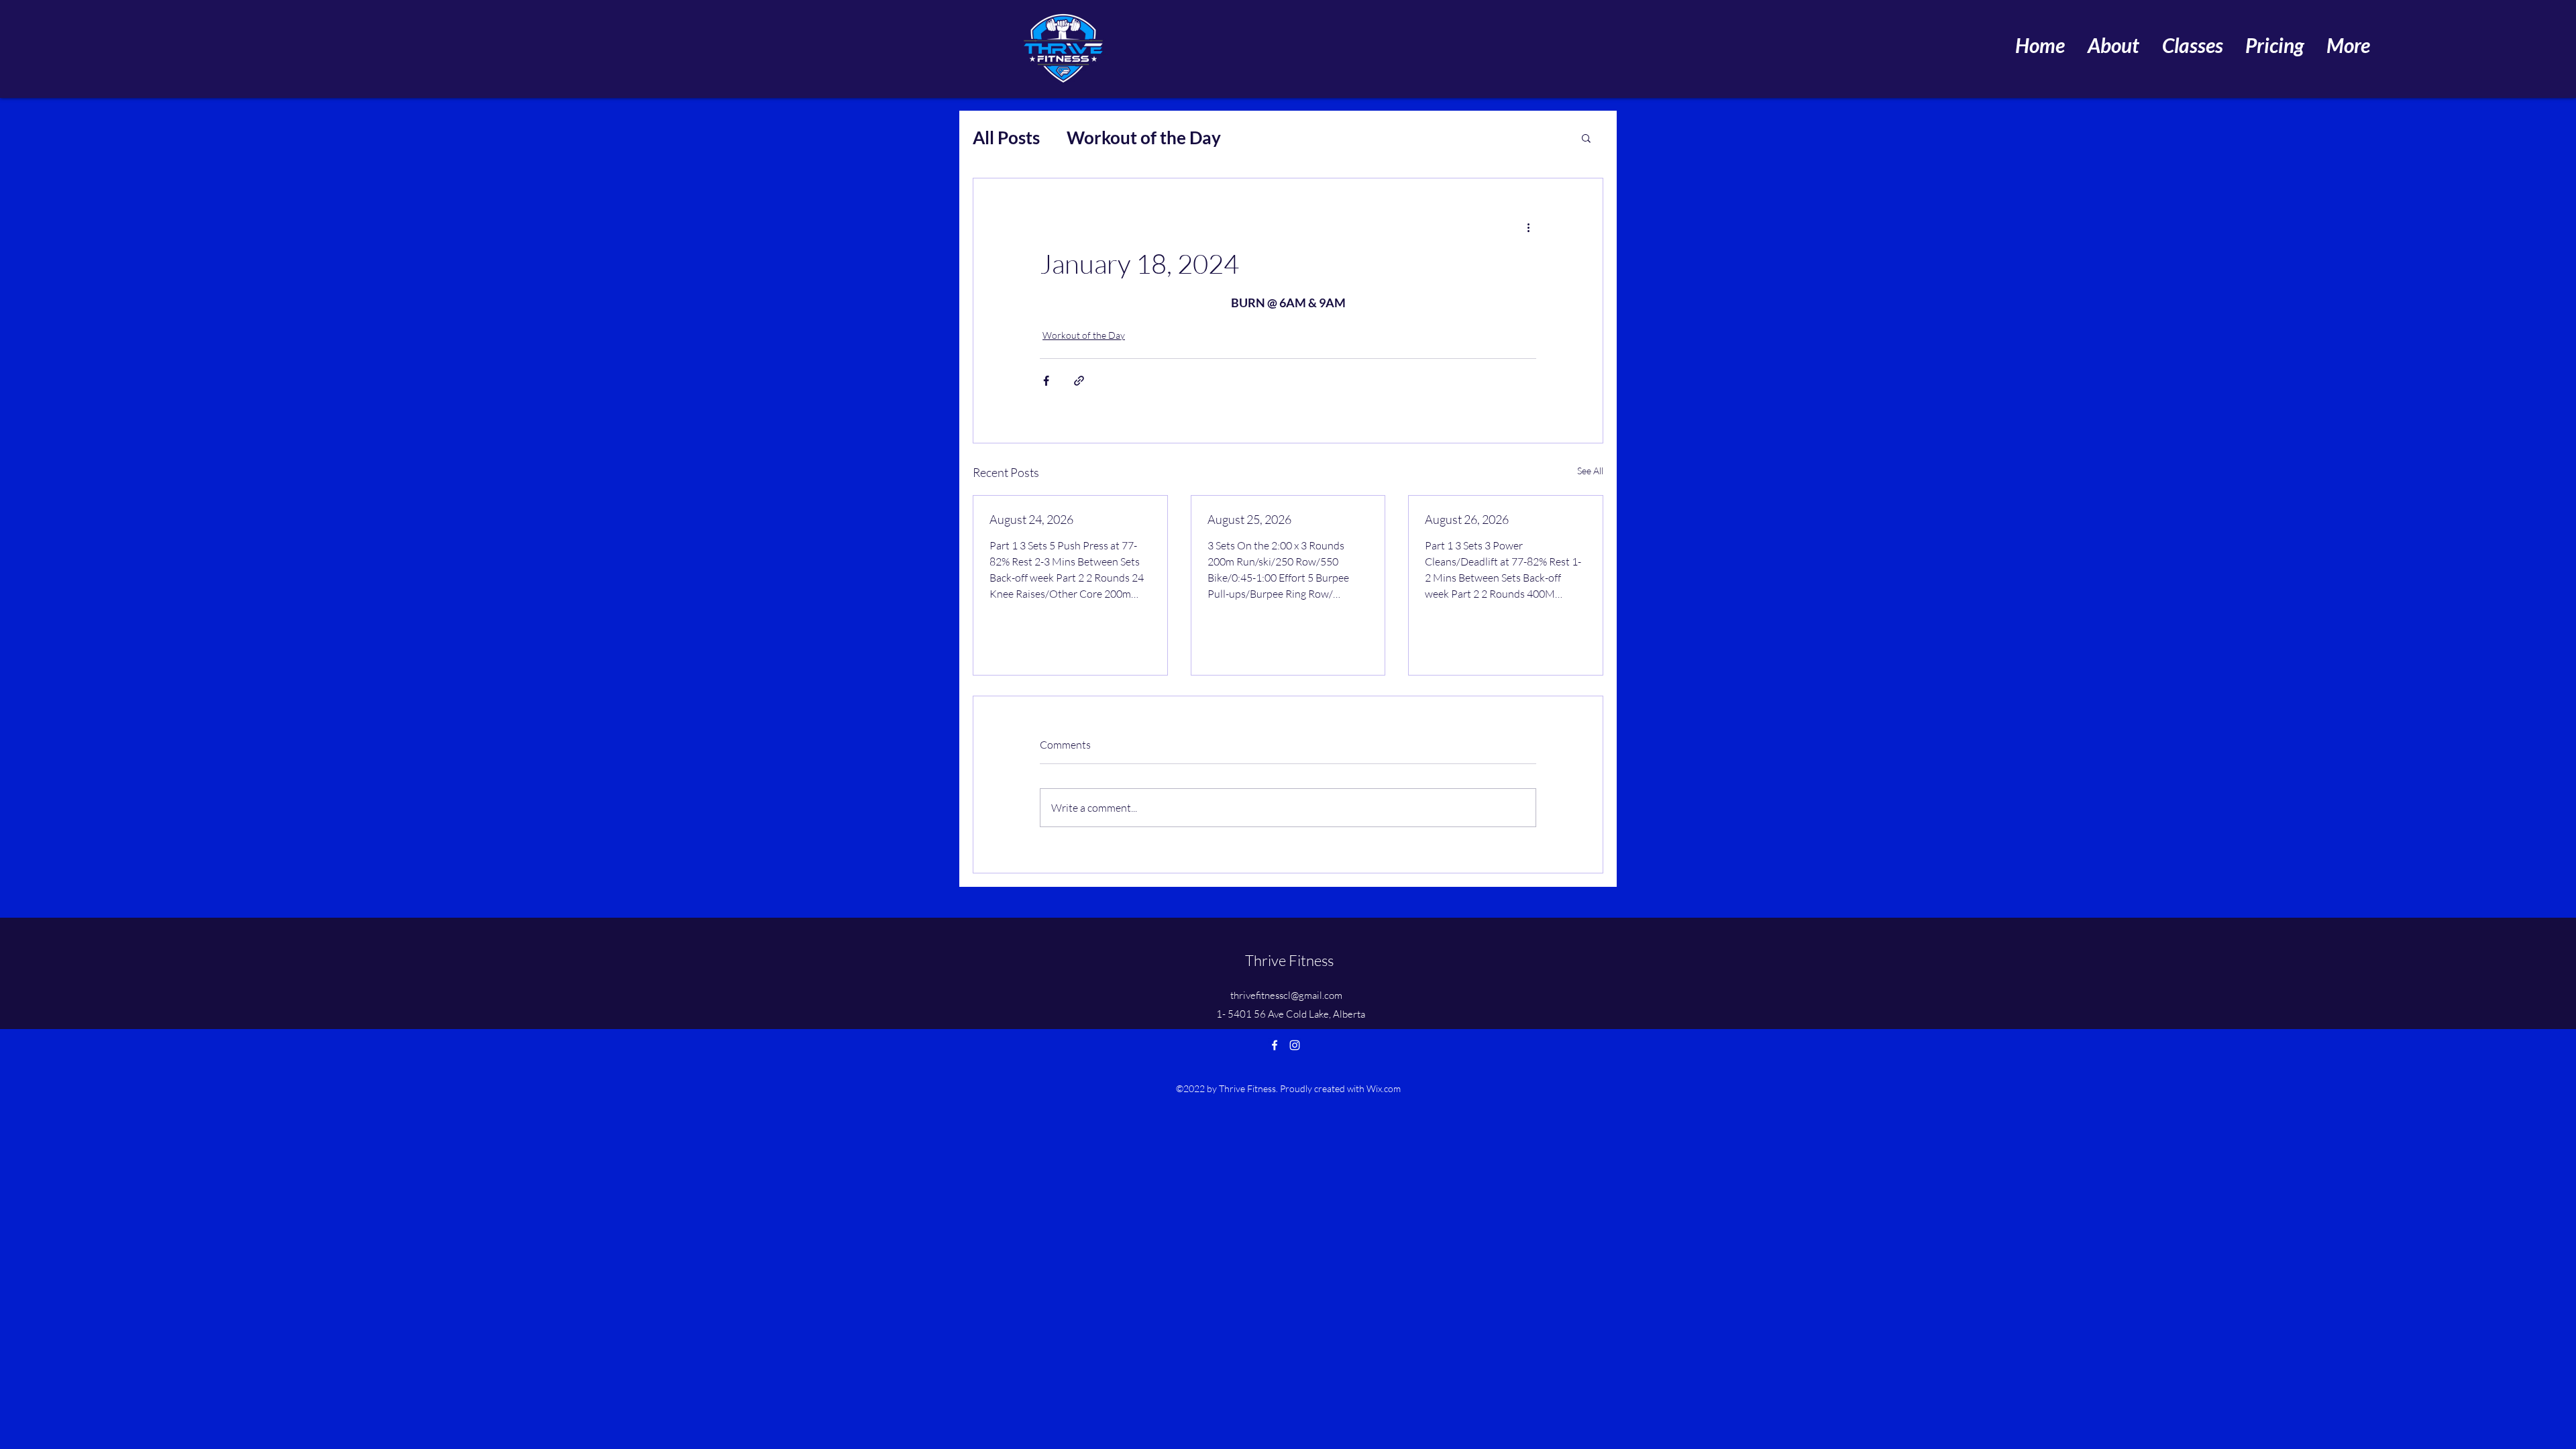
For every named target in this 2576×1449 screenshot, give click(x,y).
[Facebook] (1275, 1045)
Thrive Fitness (1289, 960)
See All (1590, 471)
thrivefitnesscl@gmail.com (1286, 995)
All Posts (1006, 138)
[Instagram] (1295, 1045)
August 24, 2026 (1031, 519)
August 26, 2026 (1467, 519)
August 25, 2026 (1249, 519)
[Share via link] (1079, 381)
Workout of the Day (1144, 138)
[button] (1586, 138)
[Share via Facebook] (1046, 381)
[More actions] (1528, 227)
